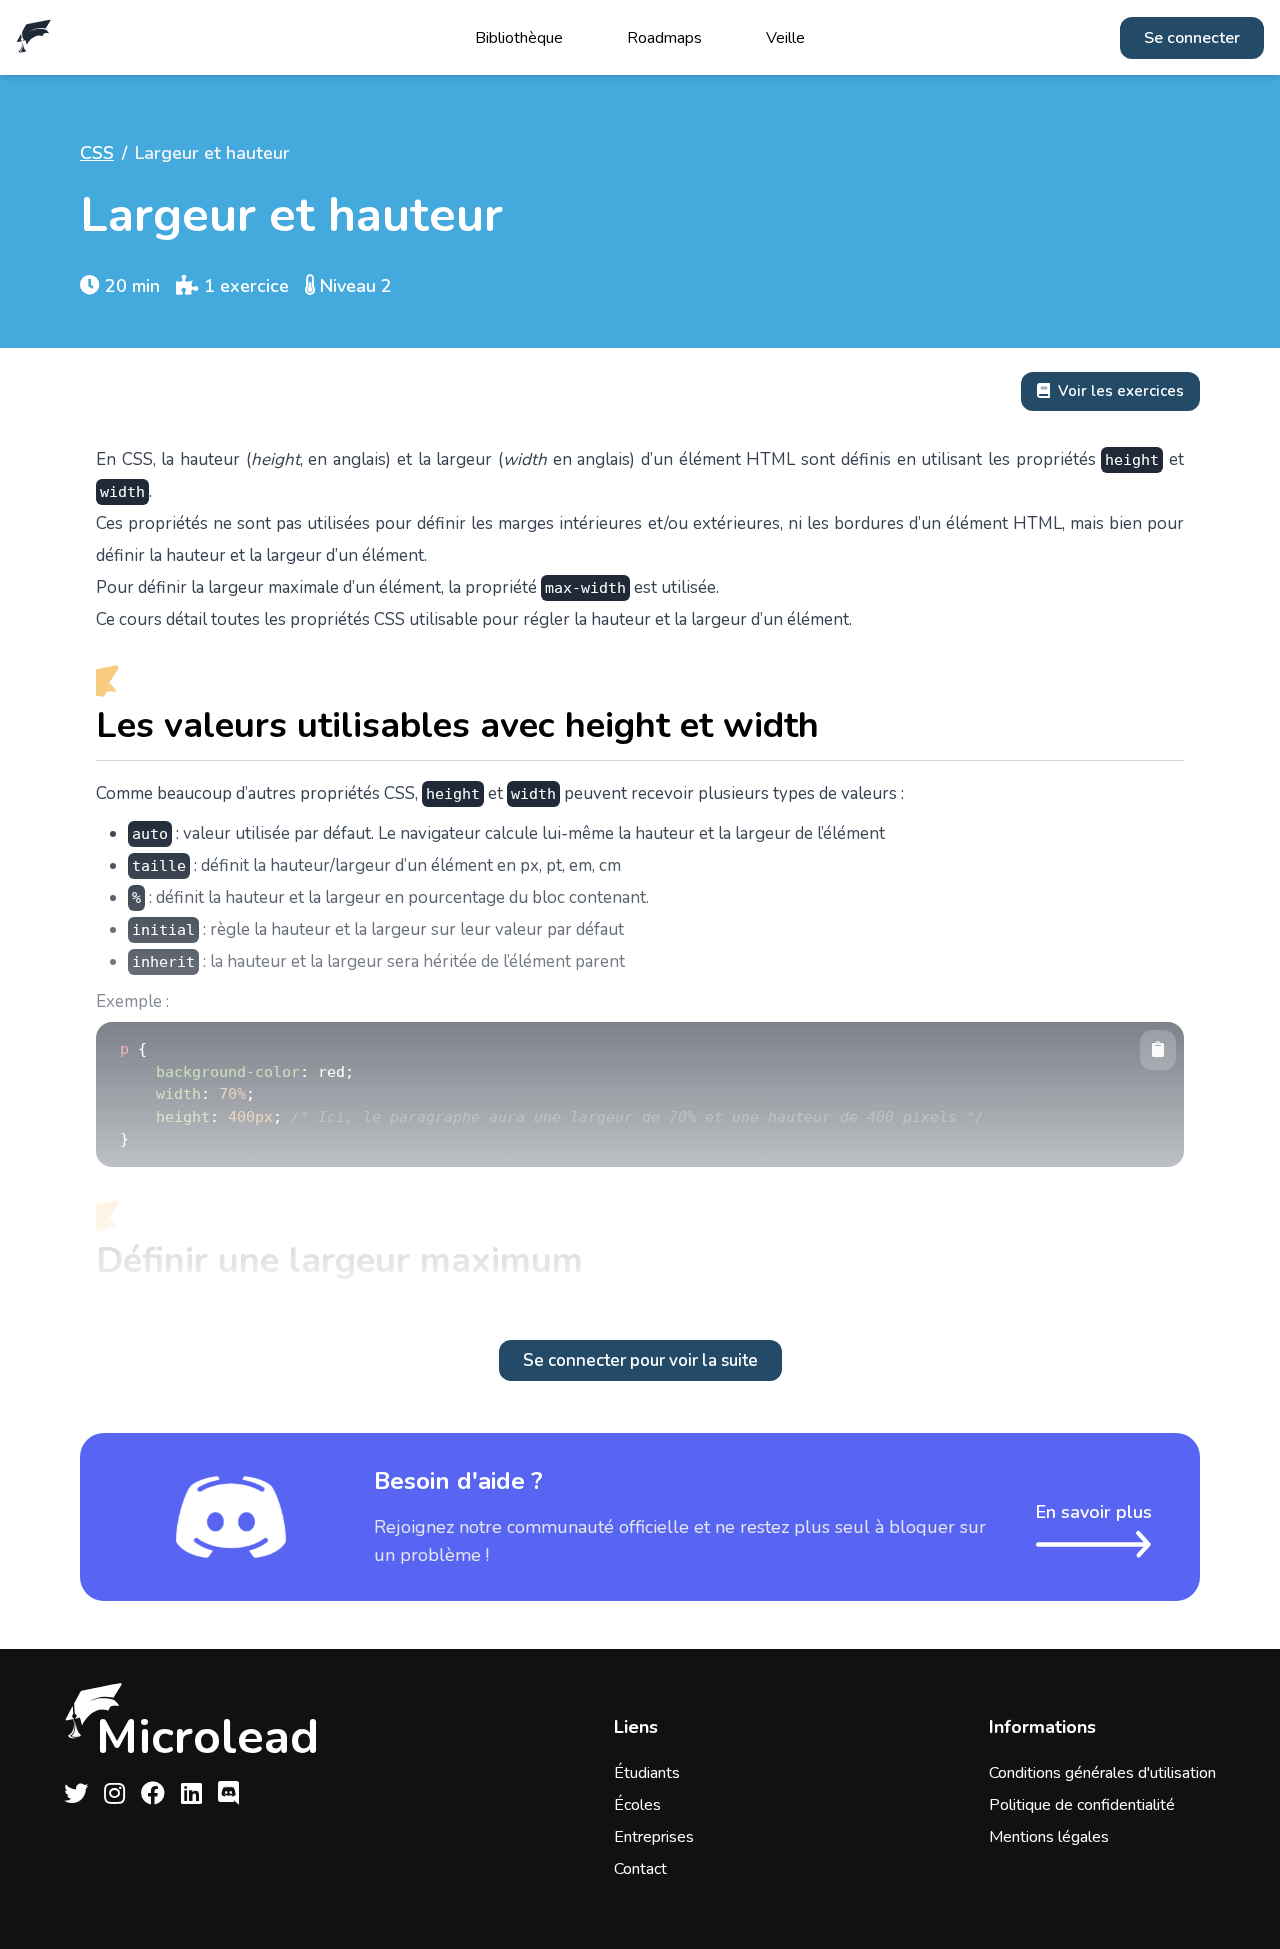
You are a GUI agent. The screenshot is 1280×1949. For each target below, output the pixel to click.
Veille (785, 38)
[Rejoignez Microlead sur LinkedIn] (191, 1793)
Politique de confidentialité (1082, 1805)
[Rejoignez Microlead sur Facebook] (153, 1793)
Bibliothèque (519, 38)
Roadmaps (664, 38)
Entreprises (654, 1837)
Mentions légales (1049, 1837)
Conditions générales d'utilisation (1102, 1773)
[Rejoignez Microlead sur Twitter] (76, 1793)
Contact (640, 1869)
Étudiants (647, 1773)
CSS (97, 153)
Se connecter (1192, 38)
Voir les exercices (1121, 391)
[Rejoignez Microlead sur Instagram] (114, 1793)
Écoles (637, 1805)
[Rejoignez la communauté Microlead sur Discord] (228, 1793)
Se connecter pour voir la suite (640, 1360)
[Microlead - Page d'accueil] (34, 37)
